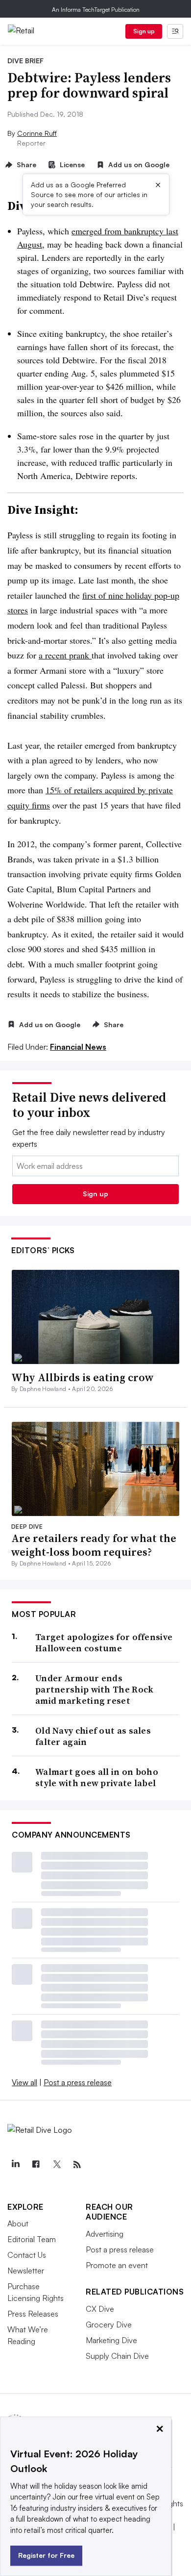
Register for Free (46, 2555)
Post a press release (78, 2082)
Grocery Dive (109, 2324)
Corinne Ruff (37, 133)
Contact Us (27, 2255)
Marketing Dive (111, 2340)
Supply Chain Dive (117, 2356)
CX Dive (100, 2309)
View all (24, 2082)
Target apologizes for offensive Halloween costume (104, 1643)
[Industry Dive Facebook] (36, 2165)
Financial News (78, 1047)
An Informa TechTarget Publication (96, 10)
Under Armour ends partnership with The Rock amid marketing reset (95, 1690)
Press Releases (33, 2314)
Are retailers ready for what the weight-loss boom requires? (94, 1545)
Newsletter (26, 2271)
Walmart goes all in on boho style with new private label (97, 1778)
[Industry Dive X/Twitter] (56, 2165)
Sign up (144, 31)
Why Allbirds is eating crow (83, 1377)
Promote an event (117, 2265)
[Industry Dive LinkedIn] (15, 2165)
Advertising (105, 2234)
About (18, 2223)
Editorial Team (32, 2239)
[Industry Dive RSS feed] (77, 2165)
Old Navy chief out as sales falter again (93, 1736)
